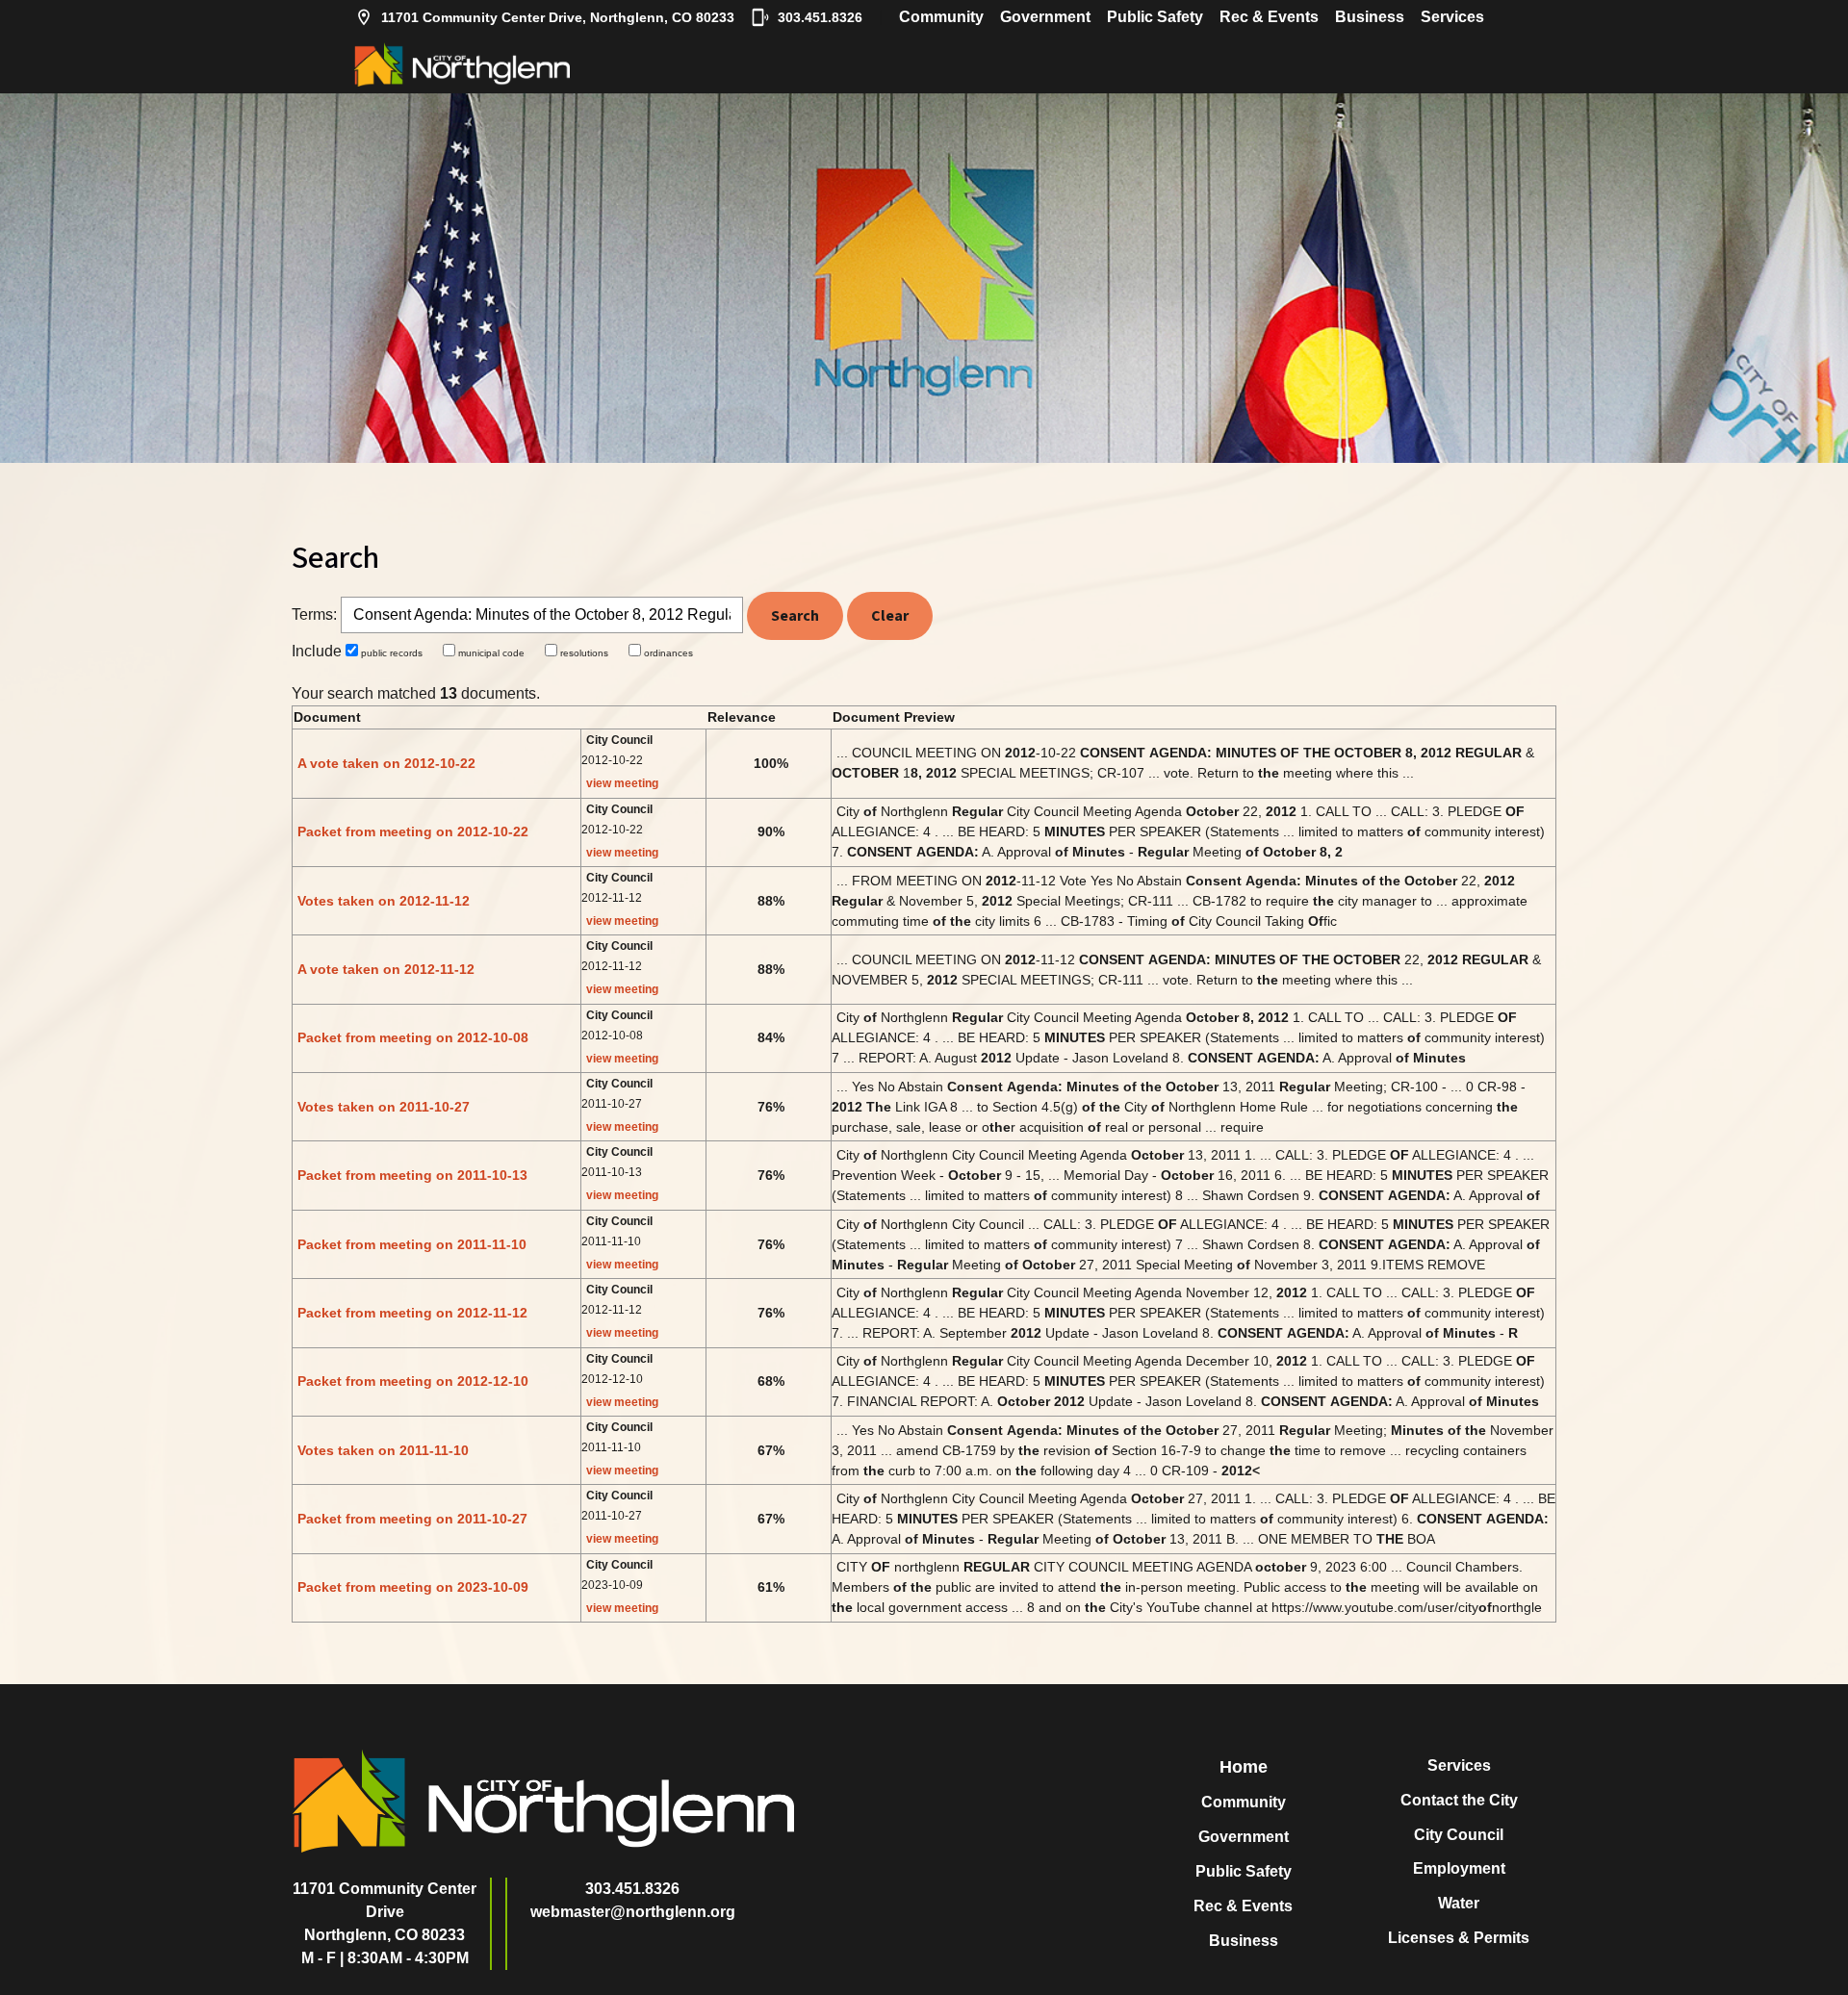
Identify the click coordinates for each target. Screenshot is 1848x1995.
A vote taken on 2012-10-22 (386, 763)
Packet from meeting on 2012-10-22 (413, 831)
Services (1452, 17)
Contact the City (1459, 1800)
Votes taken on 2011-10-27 (384, 1107)
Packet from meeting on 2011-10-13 (412, 1175)
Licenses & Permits (1459, 1938)
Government (1045, 17)
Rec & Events (1269, 17)
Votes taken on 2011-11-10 (383, 1450)
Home (1244, 1767)
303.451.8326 (820, 17)
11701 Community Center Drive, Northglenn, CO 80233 (558, 17)
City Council (1459, 1835)
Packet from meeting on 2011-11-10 (412, 1244)
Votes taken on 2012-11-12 (384, 901)
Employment (1459, 1868)
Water (1459, 1903)
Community (941, 17)
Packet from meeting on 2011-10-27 (412, 1519)
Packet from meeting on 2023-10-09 (413, 1587)
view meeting (622, 783)
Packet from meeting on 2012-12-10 (413, 1381)
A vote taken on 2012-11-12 (386, 969)
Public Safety (1155, 17)
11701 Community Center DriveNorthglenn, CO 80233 (385, 1912)
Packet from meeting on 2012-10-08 (413, 1037)
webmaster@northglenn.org (633, 1912)
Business (1370, 17)
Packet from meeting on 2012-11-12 (412, 1313)
